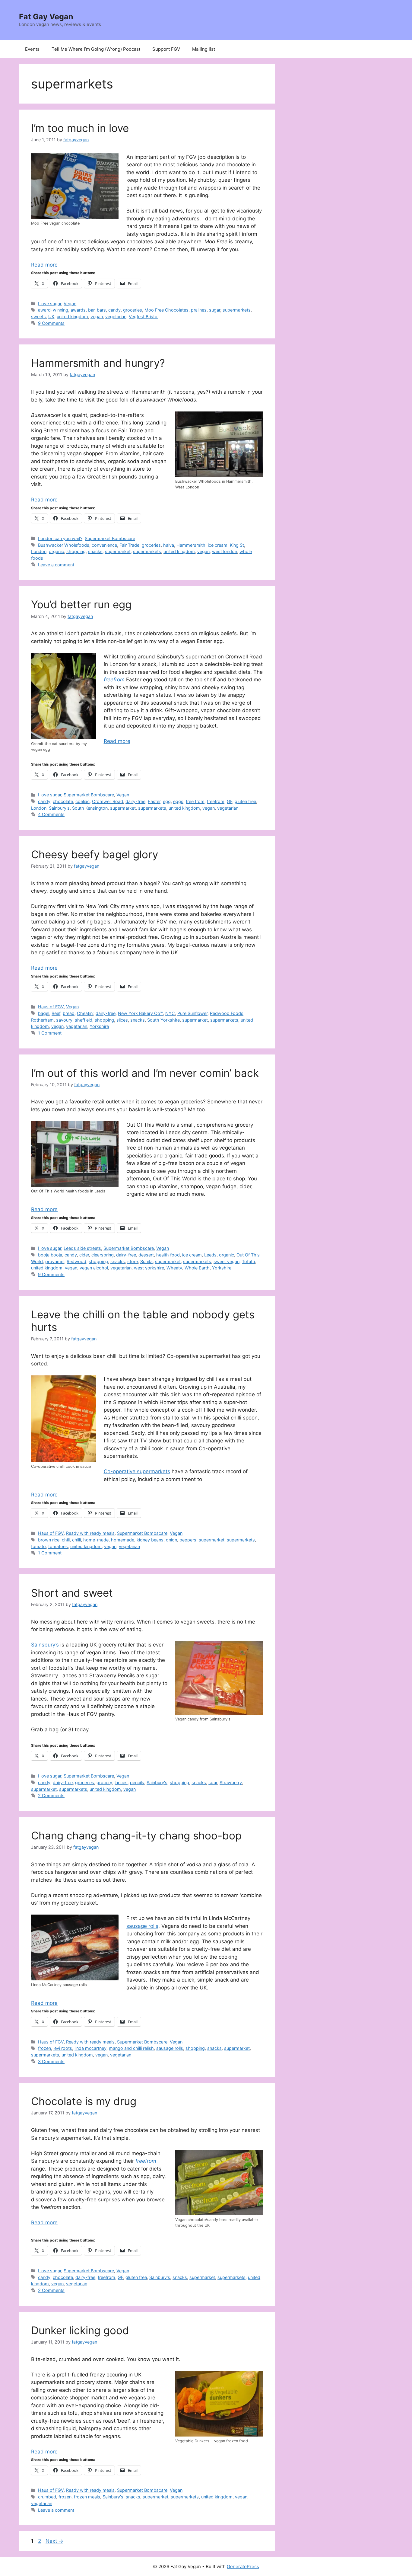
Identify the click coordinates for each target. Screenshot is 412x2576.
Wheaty (174, 1268)
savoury (64, 1020)
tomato (38, 1546)
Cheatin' (85, 1013)
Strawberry (231, 1782)
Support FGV (166, 49)
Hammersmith (191, 545)
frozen (44, 2048)
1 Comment (50, 1033)
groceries (133, 310)
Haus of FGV (51, 1007)
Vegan (70, 304)
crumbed (47, 2497)
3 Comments (51, 2061)
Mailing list (204, 49)
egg (167, 801)
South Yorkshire (163, 1020)
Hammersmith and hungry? (98, 363)
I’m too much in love (80, 128)
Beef (56, 1013)
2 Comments (51, 1795)
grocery (104, 1782)
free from (195, 801)
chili (66, 1540)
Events (32, 49)
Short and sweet (72, 1593)
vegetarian (116, 317)
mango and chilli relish (131, 2048)
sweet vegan (227, 1261)
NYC (170, 1013)
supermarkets (237, 310)
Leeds (210, 1255)
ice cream (218, 545)
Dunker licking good (80, 2330)
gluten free (245, 801)
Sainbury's (59, 808)
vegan (97, 317)
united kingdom (72, 317)
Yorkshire (99, 1026)
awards (78, 310)
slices (122, 1020)
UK (51, 317)
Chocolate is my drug (84, 2101)
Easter (154, 801)
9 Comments (51, 323)
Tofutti (248, 1261)
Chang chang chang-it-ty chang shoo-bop (136, 1835)
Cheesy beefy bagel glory (95, 854)
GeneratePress (243, 2566)
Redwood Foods (227, 1013)
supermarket (118, 551)
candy (114, 310)
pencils (137, 1782)
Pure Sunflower (192, 1013)
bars (101, 310)
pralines (199, 310)
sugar (215, 310)
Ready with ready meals (90, 1533)
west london (225, 551)
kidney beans (150, 1540)
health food (168, 1255)
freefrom (216, 801)
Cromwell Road (108, 801)
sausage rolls (142, 1926)
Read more (44, 265)
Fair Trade (129, 545)
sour (213, 1782)
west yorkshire (149, 1268)
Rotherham (42, 1020)
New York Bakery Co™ (140, 1013)
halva (169, 545)
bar (91, 310)
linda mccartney (90, 2048)
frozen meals (87, 2497)
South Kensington (90, 808)
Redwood (76, 1261)
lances (121, 1782)
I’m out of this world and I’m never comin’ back (145, 1073)
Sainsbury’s (45, 1645)
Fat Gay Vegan (46, 17)
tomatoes (58, 1546)
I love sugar (50, 304)
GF (230, 801)
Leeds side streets (82, 1248)
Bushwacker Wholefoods (64, 545)
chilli (76, 1540)
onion (171, 1540)
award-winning (53, 310)
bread (69, 1013)
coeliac (82, 801)
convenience (104, 545)
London (39, 551)
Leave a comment (56, 565)
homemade (123, 1540)
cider (84, 1255)
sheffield (84, 1020)
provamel (55, 1261)
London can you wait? (60, 538)
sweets (38, 317)
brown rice (49, 1540)
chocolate (63, 801)
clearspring (103, 1255)
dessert (146, 1255)
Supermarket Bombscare (110, 538)
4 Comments (51, 814)
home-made (96, 1540)
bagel (44, 1013)
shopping (76, 551)
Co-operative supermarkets (137, 1471)
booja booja (50, 1255)
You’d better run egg (81, 604)
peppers (188, 1540)
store (133, 1261)
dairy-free (135, 801)
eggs (178, 801)
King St (237, 545)
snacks (95, 551)
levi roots (63, 2048)
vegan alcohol (94, 1268)
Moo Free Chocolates (166, 310)
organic (56, 551)
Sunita (146, 1261)
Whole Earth (197, 1268)
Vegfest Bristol (144, 317)
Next (54, 2541)
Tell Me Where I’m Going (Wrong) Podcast (96, 49)
